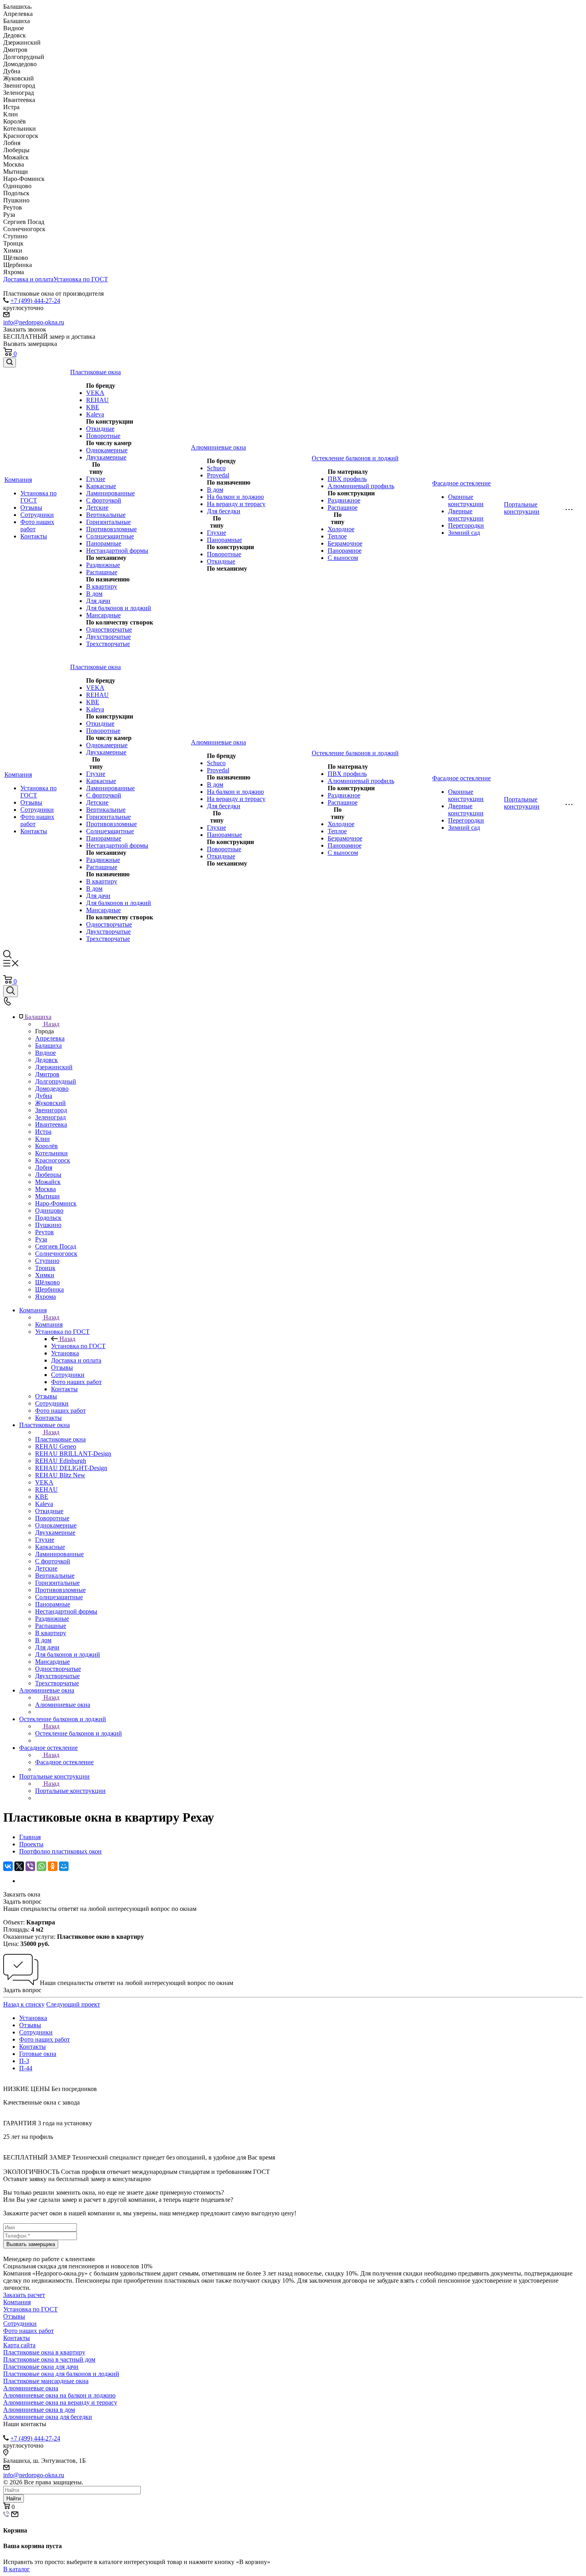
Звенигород (51, 1110)
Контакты (34, 536)
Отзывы (31, 508)
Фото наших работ (44, 2039)
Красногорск (53, 1160)
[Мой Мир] (64, 1866)
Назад (51, 1024)
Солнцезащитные (110, 536)
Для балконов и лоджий (119, 608)
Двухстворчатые (108, 637)
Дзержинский (54, 1067)
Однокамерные (107, 450)
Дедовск (46, 1060)
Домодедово (52, 1089)
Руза (41, 1239)
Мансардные (103, 615)
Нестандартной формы (117, 551)
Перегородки (466, 525)
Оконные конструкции (466, 500)
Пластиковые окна (60, 1439)
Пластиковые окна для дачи (41, 2367)
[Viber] (30, 1866)
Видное (45, 1053)
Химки (45, 1275)
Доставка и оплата (28, 279)
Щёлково (47, 1282)
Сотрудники (37, 515)
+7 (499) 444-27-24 (35, 301)
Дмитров (47, 1074)
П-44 (26, 2068)
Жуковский (50, 1103)
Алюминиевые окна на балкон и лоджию (59, 2395)
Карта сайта (19, 2345)
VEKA (95, 393)
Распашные (102, 572)
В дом (94, 594)
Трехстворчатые (108, 644)
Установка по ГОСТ (81, 279)
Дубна (44, 1096)
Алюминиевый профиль (361, 486)
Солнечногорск (56, 1254)
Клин (42, 1139)
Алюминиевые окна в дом (39, 2410)
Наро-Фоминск (56, 1203)
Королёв (46, 1146)
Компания (49, 1324)
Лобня (44, 1167)
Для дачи (98, 601)
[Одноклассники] (53, 1866)
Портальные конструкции (70, 1791)
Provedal (218, 475)
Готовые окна (38, 2054)
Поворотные (103, 436)
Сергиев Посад (56, 1246)
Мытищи (47, 1196)
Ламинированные (110, 493)
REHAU (97, 400)
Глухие (96, 479)
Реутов (44, 1232)
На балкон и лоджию (235, 497)
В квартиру (102, 586)
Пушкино (48, 1225)
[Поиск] (10, 362)
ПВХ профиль (347, 479)
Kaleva (95, 414)
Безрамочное (345, 543)
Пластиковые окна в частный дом (49, 2359)
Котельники (51, 1153)
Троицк (45, 1268)
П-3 (24, 2061)
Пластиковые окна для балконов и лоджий (61, 2374)
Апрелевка (50, 1038)
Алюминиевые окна (63, 1705)
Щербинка (49, 1289)
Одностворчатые (109, 629)
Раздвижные (103, 565)
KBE (93, 407)
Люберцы (48, 1175)
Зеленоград (50, 1117)
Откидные (100, 429)
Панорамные (104, 543)
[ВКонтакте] (8, 1866)
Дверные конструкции (466, 515)
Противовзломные (111, 529)
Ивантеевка (51, 1124)
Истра (43, 1132)
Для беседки (224, 511)
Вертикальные (106, 515)
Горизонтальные (108, 522)
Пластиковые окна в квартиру (44, 2352)
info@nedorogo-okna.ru (34, 322)
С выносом (343, 558)
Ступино (47, 1261)
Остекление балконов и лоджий (79, 1733)
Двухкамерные (106, 457)
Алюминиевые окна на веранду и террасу (60, 2402)
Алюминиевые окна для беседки (48, 2417)
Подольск (48, 1218)
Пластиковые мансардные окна (46, 2381)
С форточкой (104, 500)
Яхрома (45, 1297)
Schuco (216, 468)
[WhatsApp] (41, 1866)
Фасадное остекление (64, 1762)
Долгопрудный (56, 1081)
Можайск (48, 1182)
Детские (97, 508)
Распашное (343, 508)
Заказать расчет (24, 2295)
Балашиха (48, 1046)
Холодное (341, 529)
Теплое (337, 536)
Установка (33, 2018)
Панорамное (345, 551)
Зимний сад (464, 533)
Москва (45, 1189)
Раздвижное (344, 500)
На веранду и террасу (236, 504)
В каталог (17, 2569)
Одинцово (49, 1210)
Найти (14, 2498)
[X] (19, 1866)
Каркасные (101, 486)
